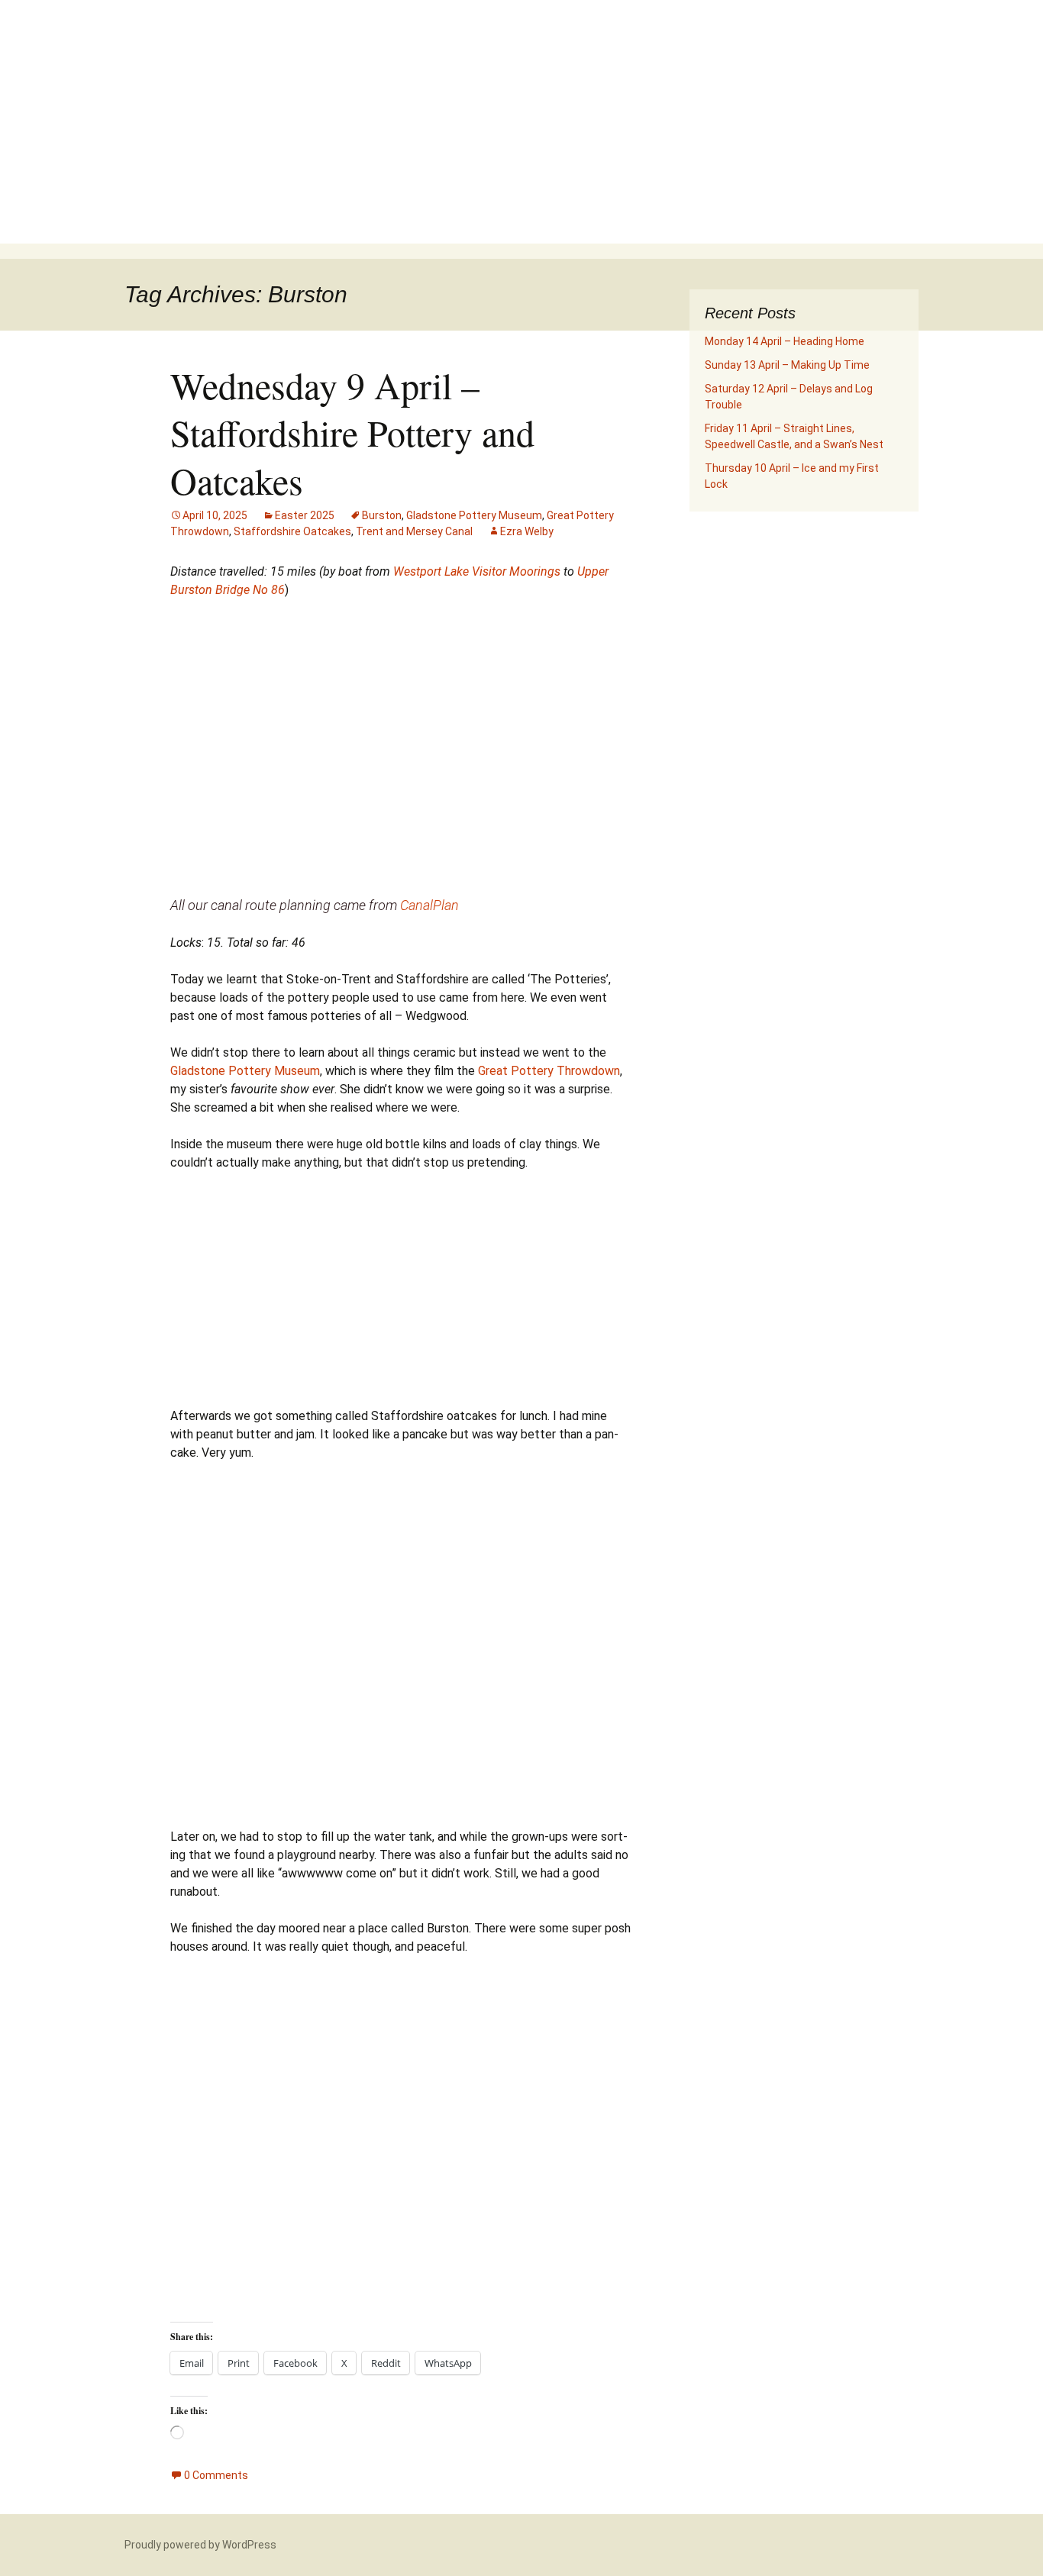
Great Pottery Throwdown (549, 1071)
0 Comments (216, 2475)
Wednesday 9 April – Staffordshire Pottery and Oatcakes (352, 433)
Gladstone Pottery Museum (474, 515)
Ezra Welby (527, 531)
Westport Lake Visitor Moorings (477, 571)
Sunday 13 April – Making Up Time (787, 365)
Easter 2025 (305, 515)
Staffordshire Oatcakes (292, 531)
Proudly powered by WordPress (200, 2545)
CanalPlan (429, 905)
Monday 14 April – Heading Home (785, 341)
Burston (382, 515)
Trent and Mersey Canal (414, 531)
